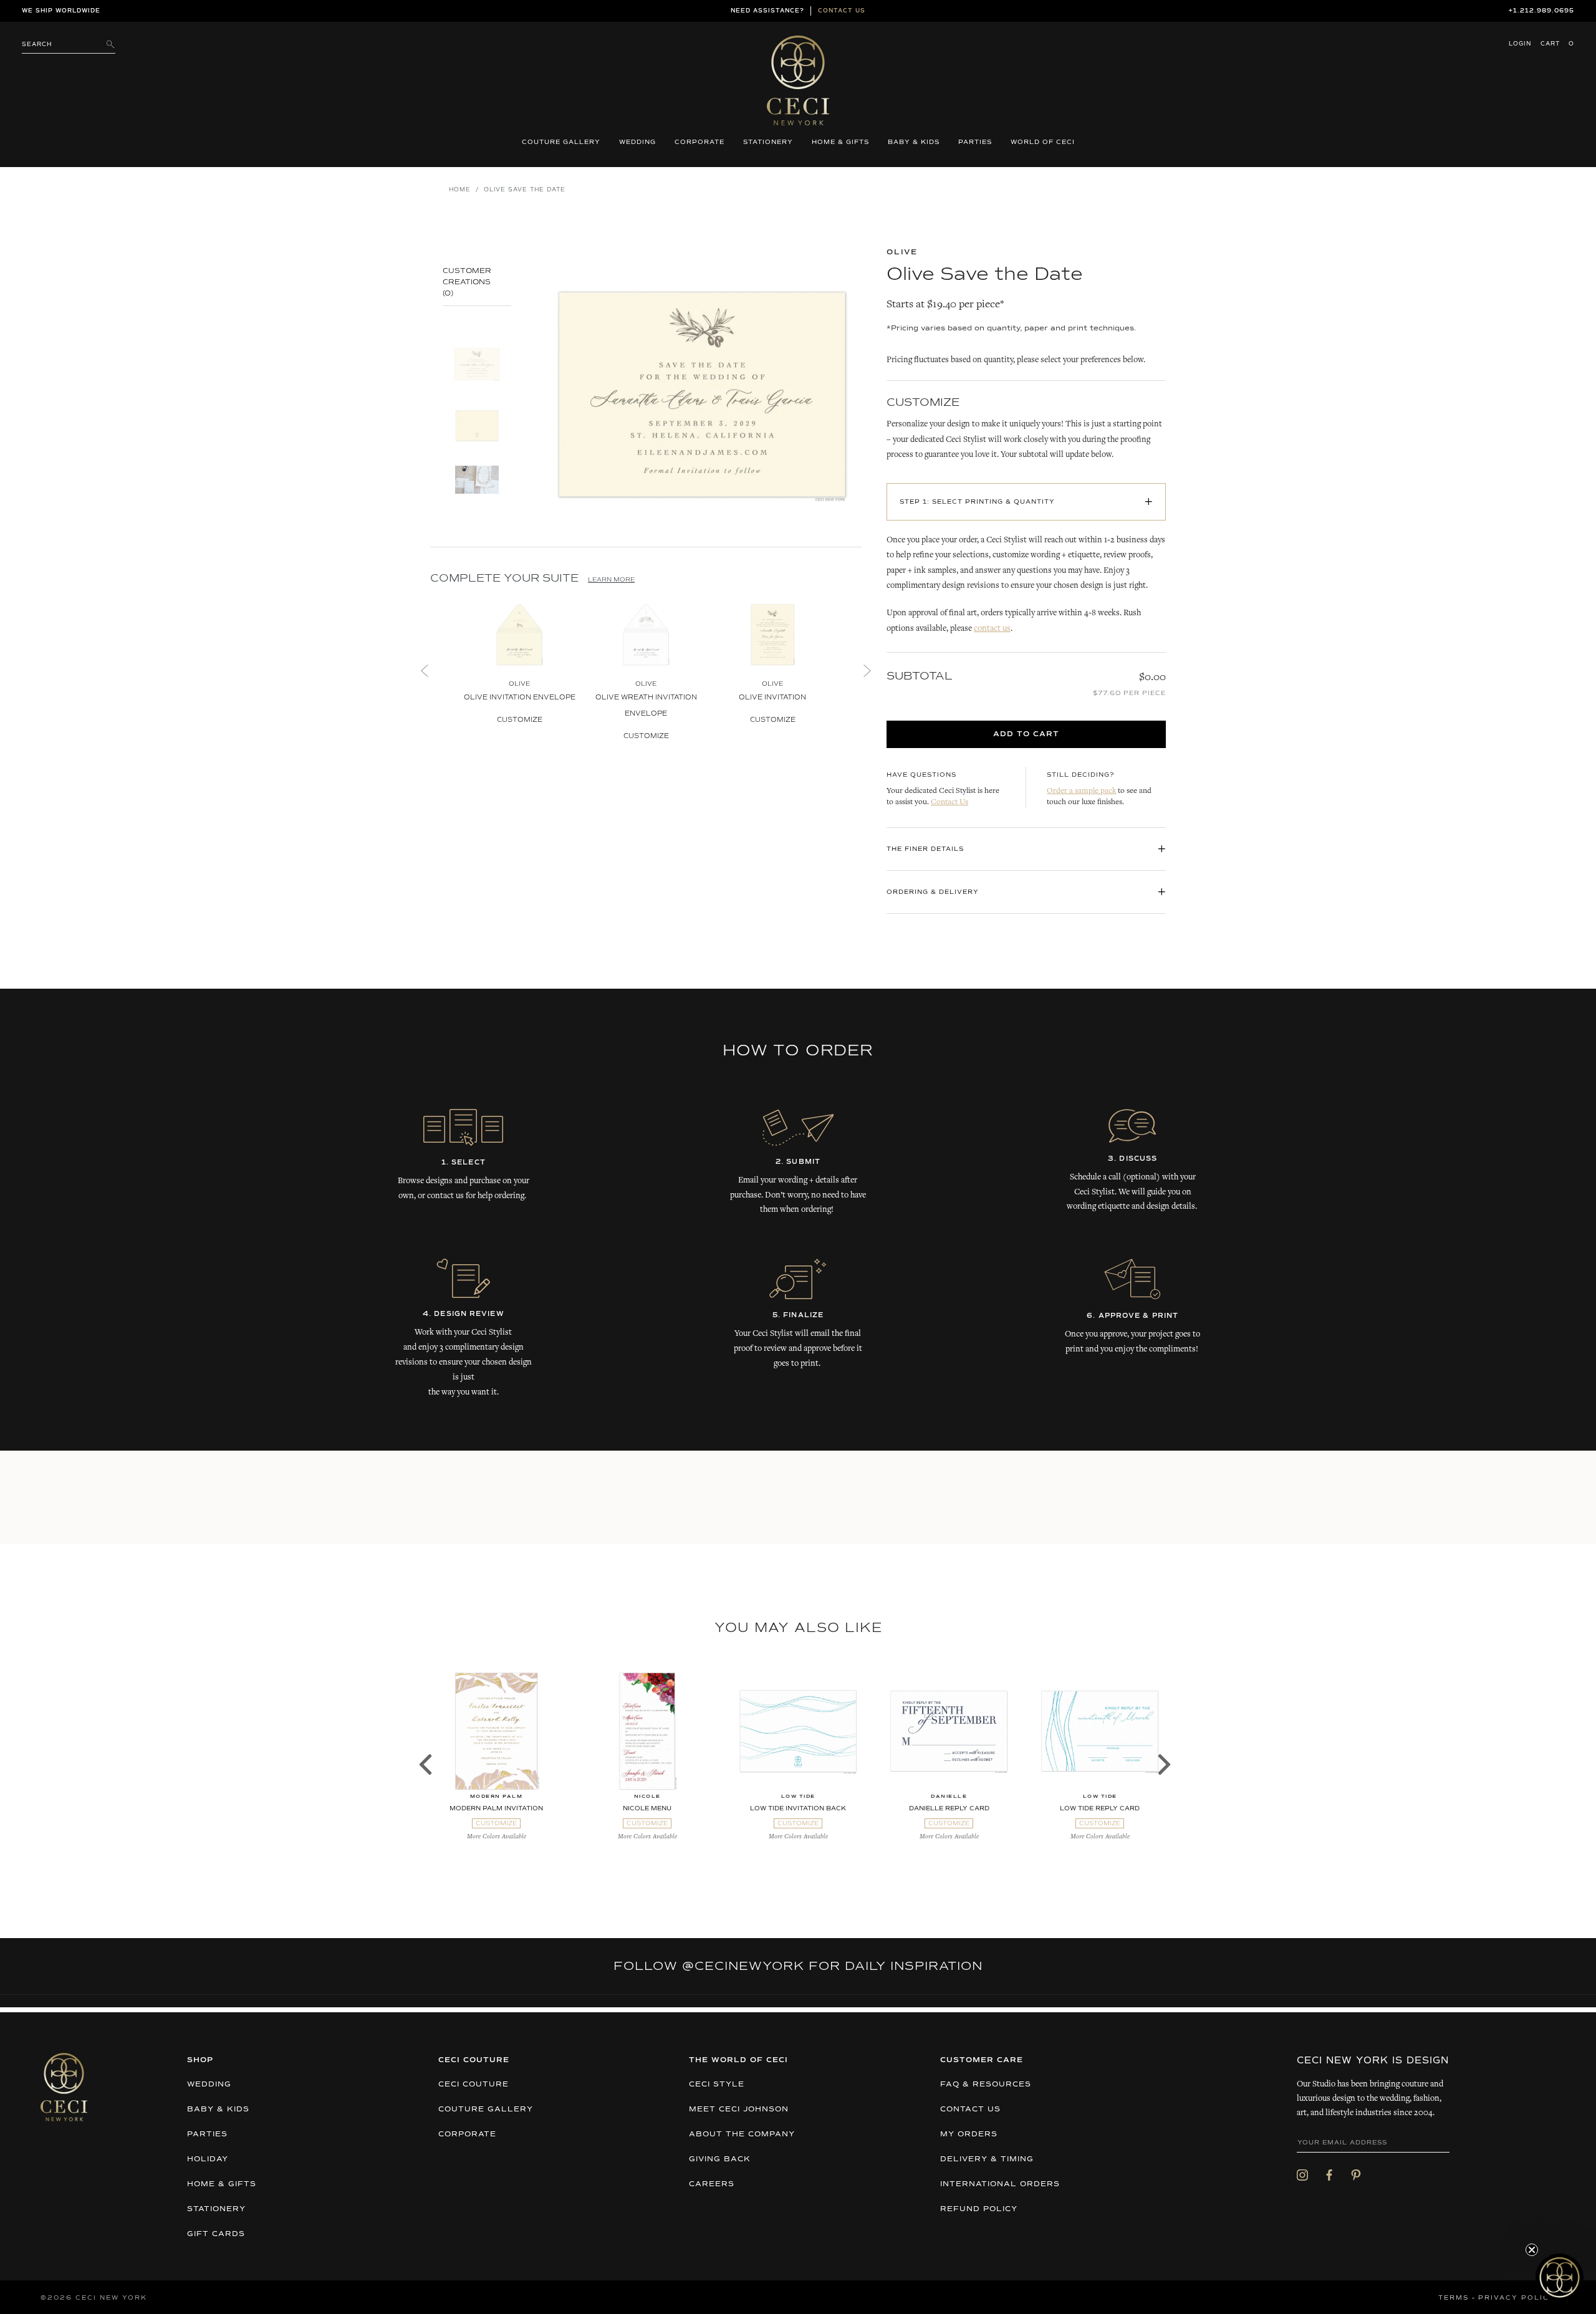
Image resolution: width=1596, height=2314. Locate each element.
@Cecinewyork (743, 1966)
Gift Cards (216, 2234)
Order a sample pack (1081, 791)
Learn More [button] (611, 580)
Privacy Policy (1517, 2298)
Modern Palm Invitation (496, 1808)
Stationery (768, 142)
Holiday (208, 2159)
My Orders (969, 2134)
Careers (712, 2184)
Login (1520, 44)
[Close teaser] (1532, 2250)
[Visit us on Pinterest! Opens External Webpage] (1356, 2175)
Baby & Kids (914, 142)
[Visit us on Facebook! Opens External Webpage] (1329, 2175)
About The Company (742, 2134)
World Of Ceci (1043, 142)
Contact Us (949, 803)
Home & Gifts (840, 142)
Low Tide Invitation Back (798, 1808)
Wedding (637, 142)
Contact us (842, 11)
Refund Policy (979, 2209)
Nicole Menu (647, 1808)
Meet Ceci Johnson (739, 2110)
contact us (992, 629)
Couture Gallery (561, 142)
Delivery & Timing (987, 2159)
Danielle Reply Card (949, 1808)
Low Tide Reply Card (1100, 1808)
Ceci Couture (474, 2085)
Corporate (699, 142)
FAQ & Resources (986, 2085)
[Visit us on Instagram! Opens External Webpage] (1302, 2175)
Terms (1454, 2298)
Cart (1557, 44)
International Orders (1000, 2184)
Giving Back (720, 2159)
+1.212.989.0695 (1541, 11)
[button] (1560, 2278)
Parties (975, 142)
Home (460, 190)
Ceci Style (717, 2085)
